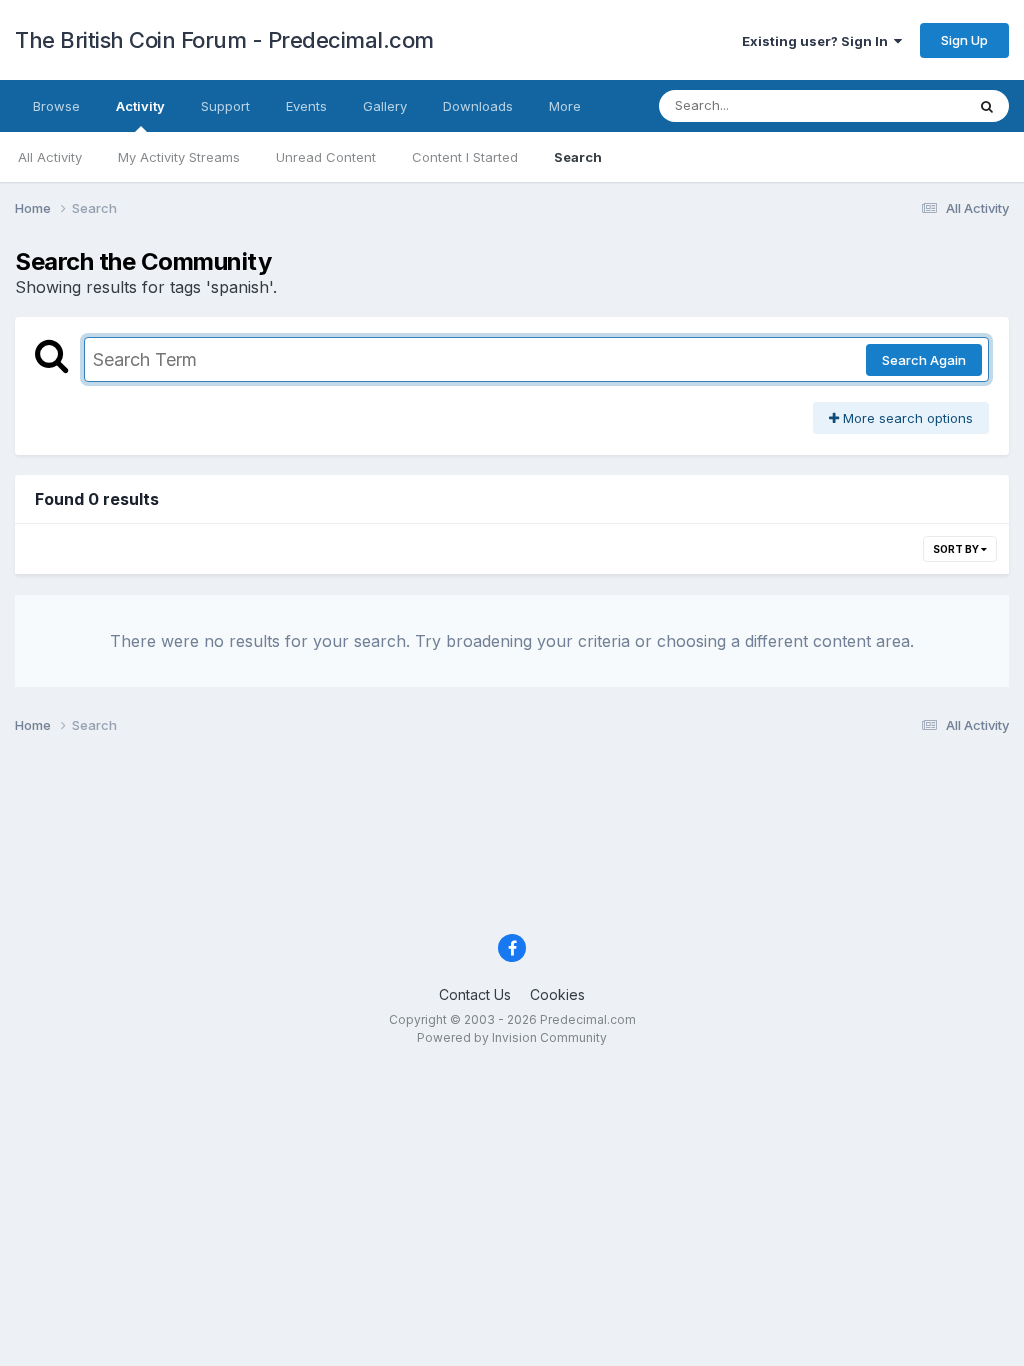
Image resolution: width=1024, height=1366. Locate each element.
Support (225, 106)
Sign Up (964, 40)
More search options (906, 418)
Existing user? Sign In (818, 41)
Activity (140, 106)
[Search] (987, 106)
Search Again (924, 360)
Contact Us (475, 994)
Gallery (385, 106)
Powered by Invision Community (512, 1037)
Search (578, 157)
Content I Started (465, 157)
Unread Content (326, 157)
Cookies (557, 994)
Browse (56, 106)
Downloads (478, 106)
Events (306, 106)
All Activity (50, 157)
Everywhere (903, 105)
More (565, 106)
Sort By (957, 549)
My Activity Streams (179, 157)
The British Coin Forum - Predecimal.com (224, 40)
